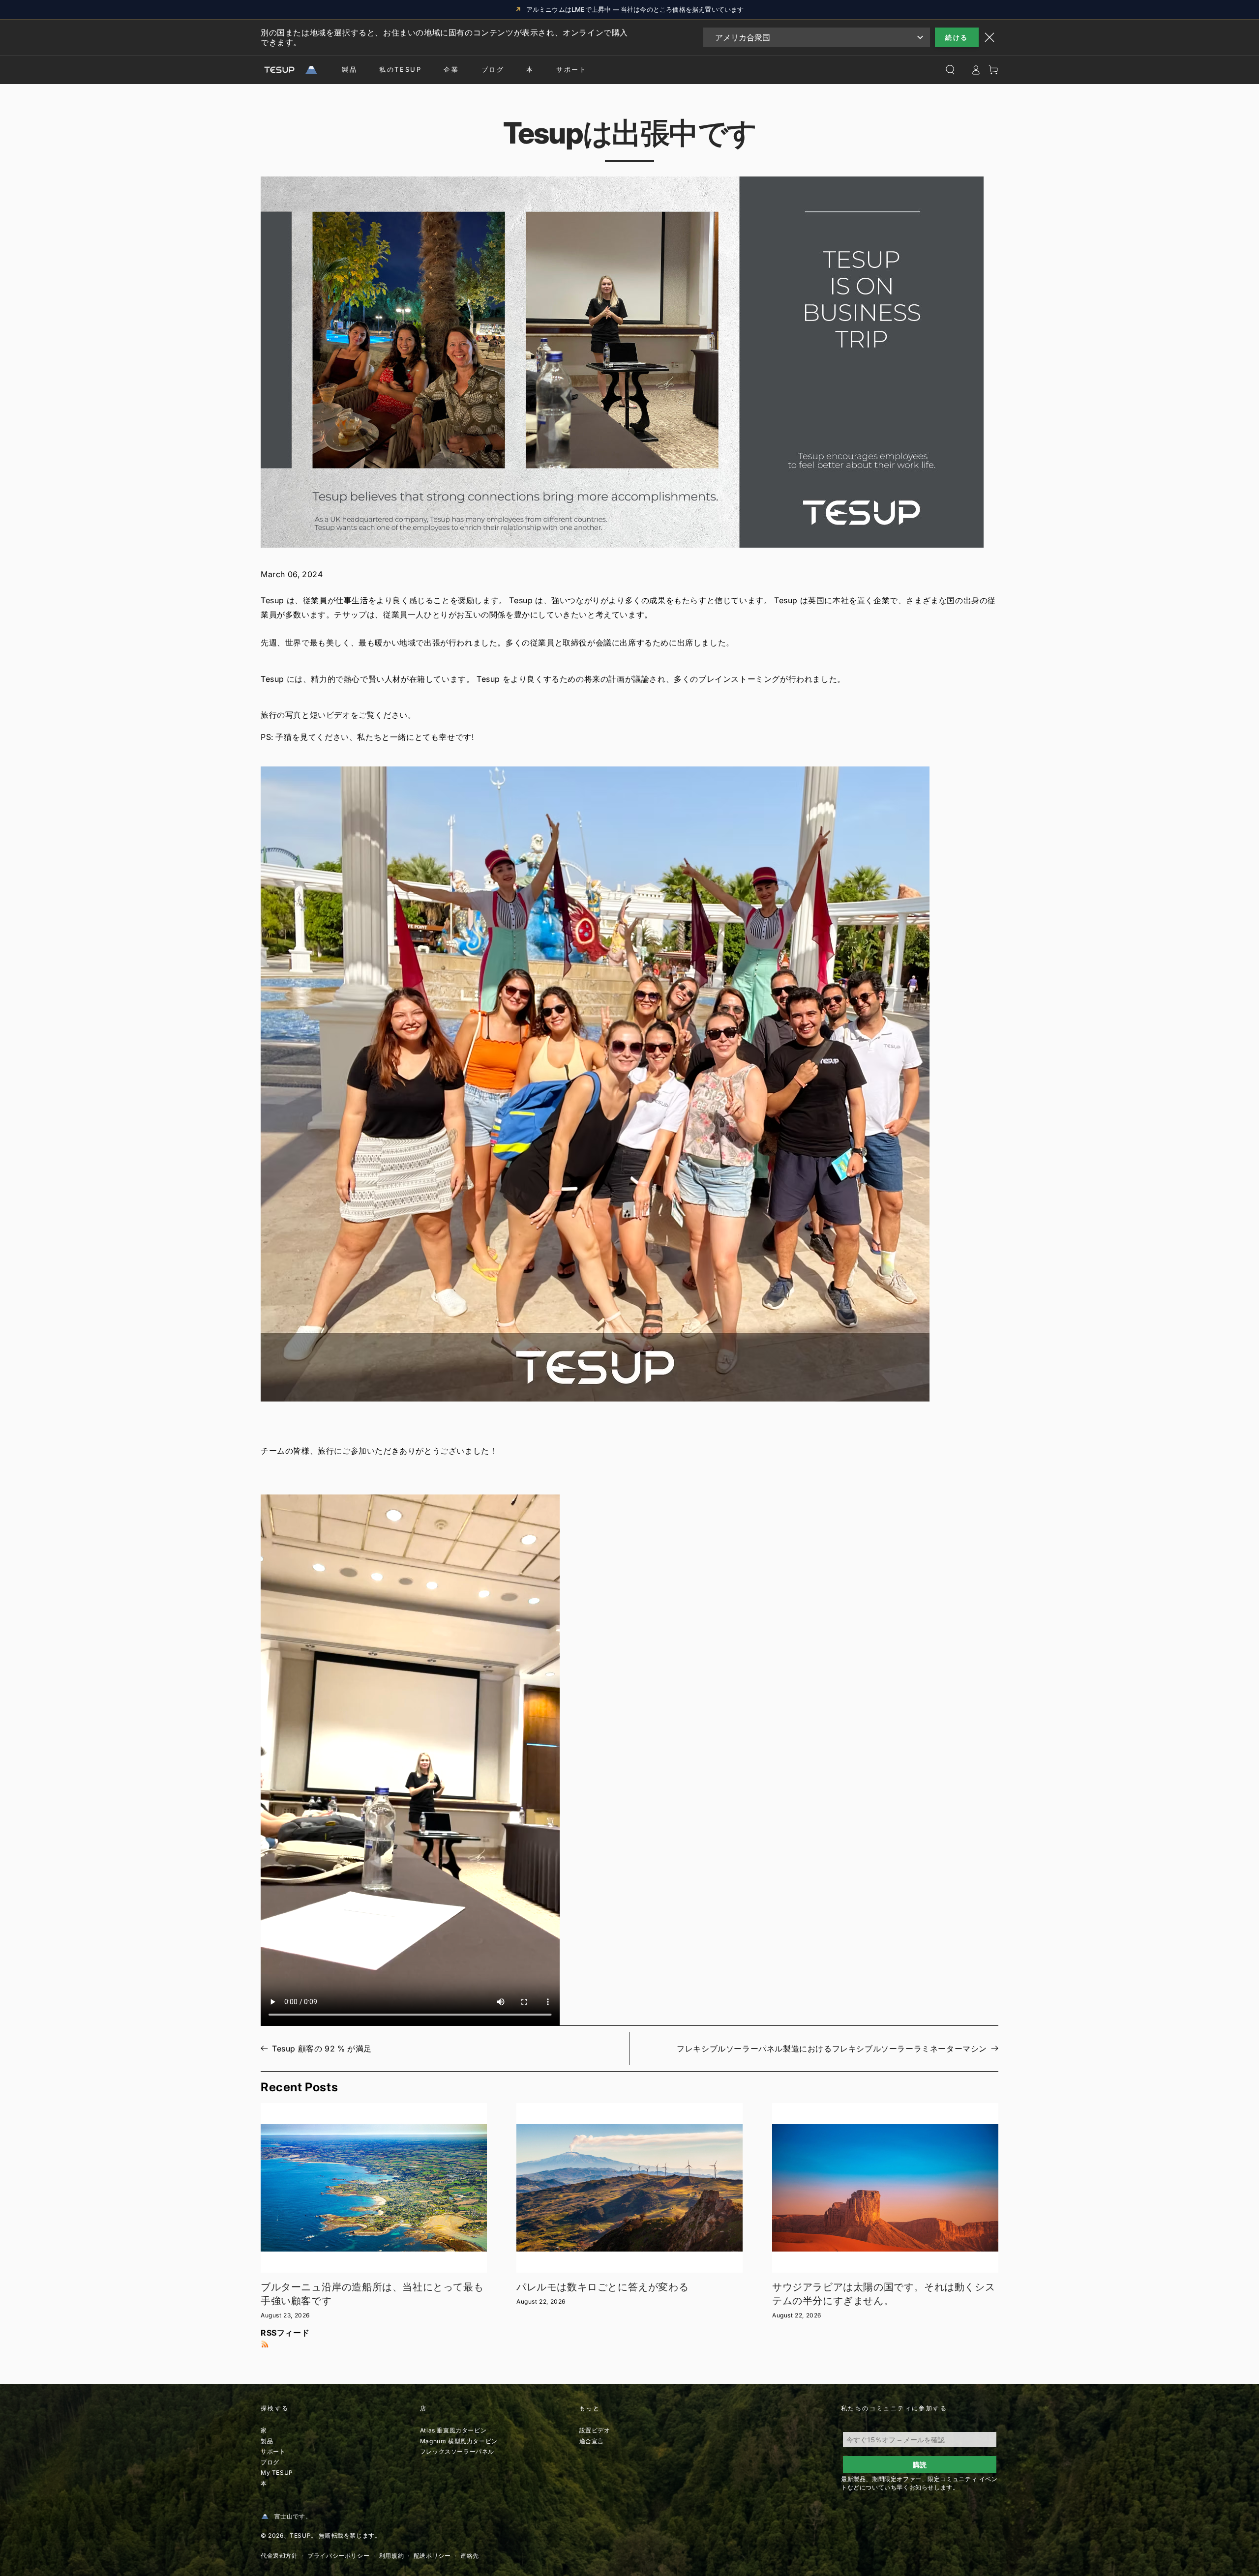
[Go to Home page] (290, 70)
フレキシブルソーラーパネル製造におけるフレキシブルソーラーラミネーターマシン (832, 2049)
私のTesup (400, 69)
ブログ (493, 69)
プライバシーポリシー (338, 2556)
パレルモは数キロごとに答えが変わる (602, 2287)
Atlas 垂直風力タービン (453, 2430)
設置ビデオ (595, 2430)
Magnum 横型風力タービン (459, 2441)
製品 (349, 69)
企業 (451, 69)
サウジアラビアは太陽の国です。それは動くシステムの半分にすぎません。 (884, 2294)
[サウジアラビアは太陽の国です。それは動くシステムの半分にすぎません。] (885, 2188)
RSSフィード (285, 2333)
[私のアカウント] (976, 70)
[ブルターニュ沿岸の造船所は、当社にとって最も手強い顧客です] (374, 2188)
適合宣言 (592, 2441)
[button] (629, 1084)
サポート (571, 69)
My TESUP (277, 2473)
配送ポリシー (432, 2556)
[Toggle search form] (950, 70)
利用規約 (391, 2556)
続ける (957, 37)
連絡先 (470, 2556)
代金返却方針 (279, 2556)
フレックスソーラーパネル (457, 2451)
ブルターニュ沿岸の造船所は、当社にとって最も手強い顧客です (372, 2294)
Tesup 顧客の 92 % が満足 (322, 2049)
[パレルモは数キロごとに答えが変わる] (629, 2188)
